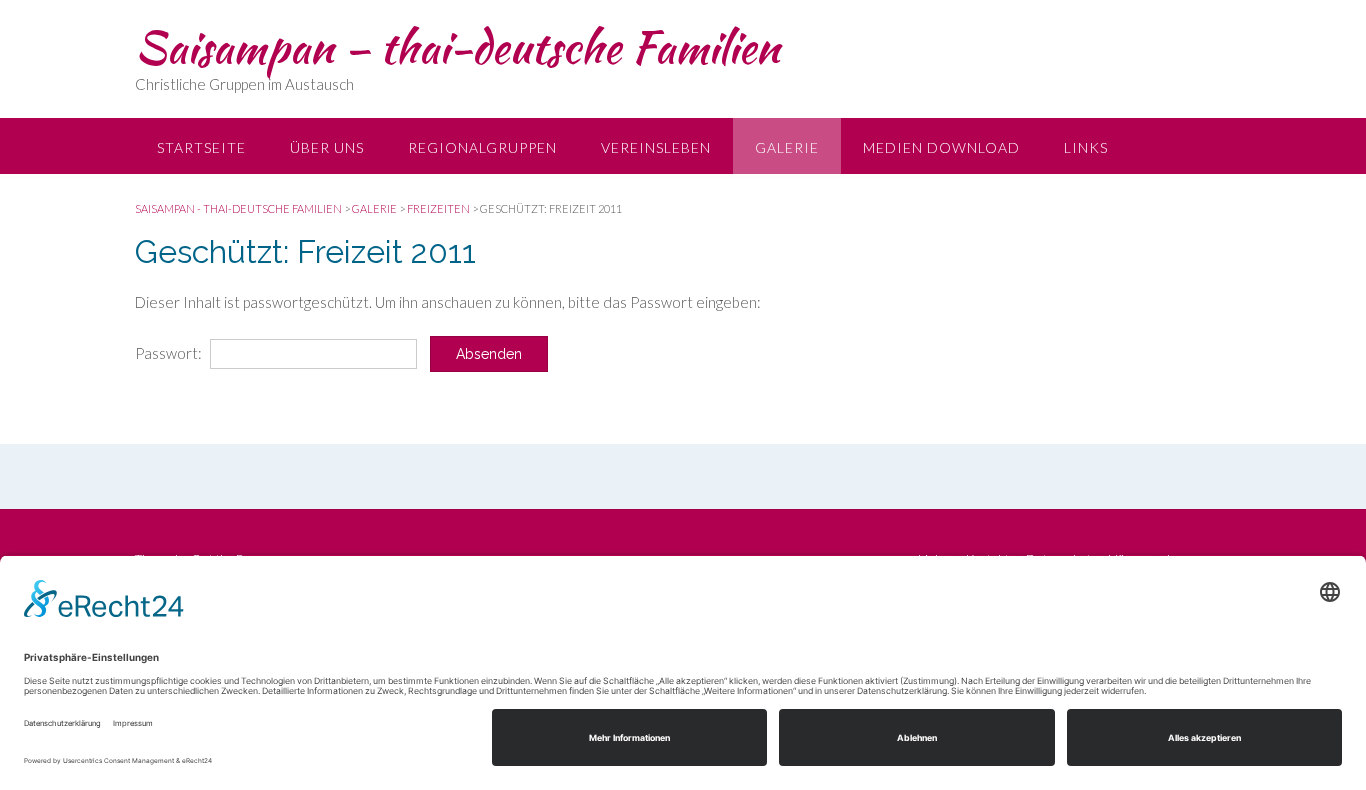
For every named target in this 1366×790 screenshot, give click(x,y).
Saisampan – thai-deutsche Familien (457, 47)
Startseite (201, 147)
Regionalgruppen (482, 147)
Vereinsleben (656, 147)
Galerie (787, 147)
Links (1086, 147)
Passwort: (170, 353)
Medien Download (941, 147)
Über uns (327, 147)
